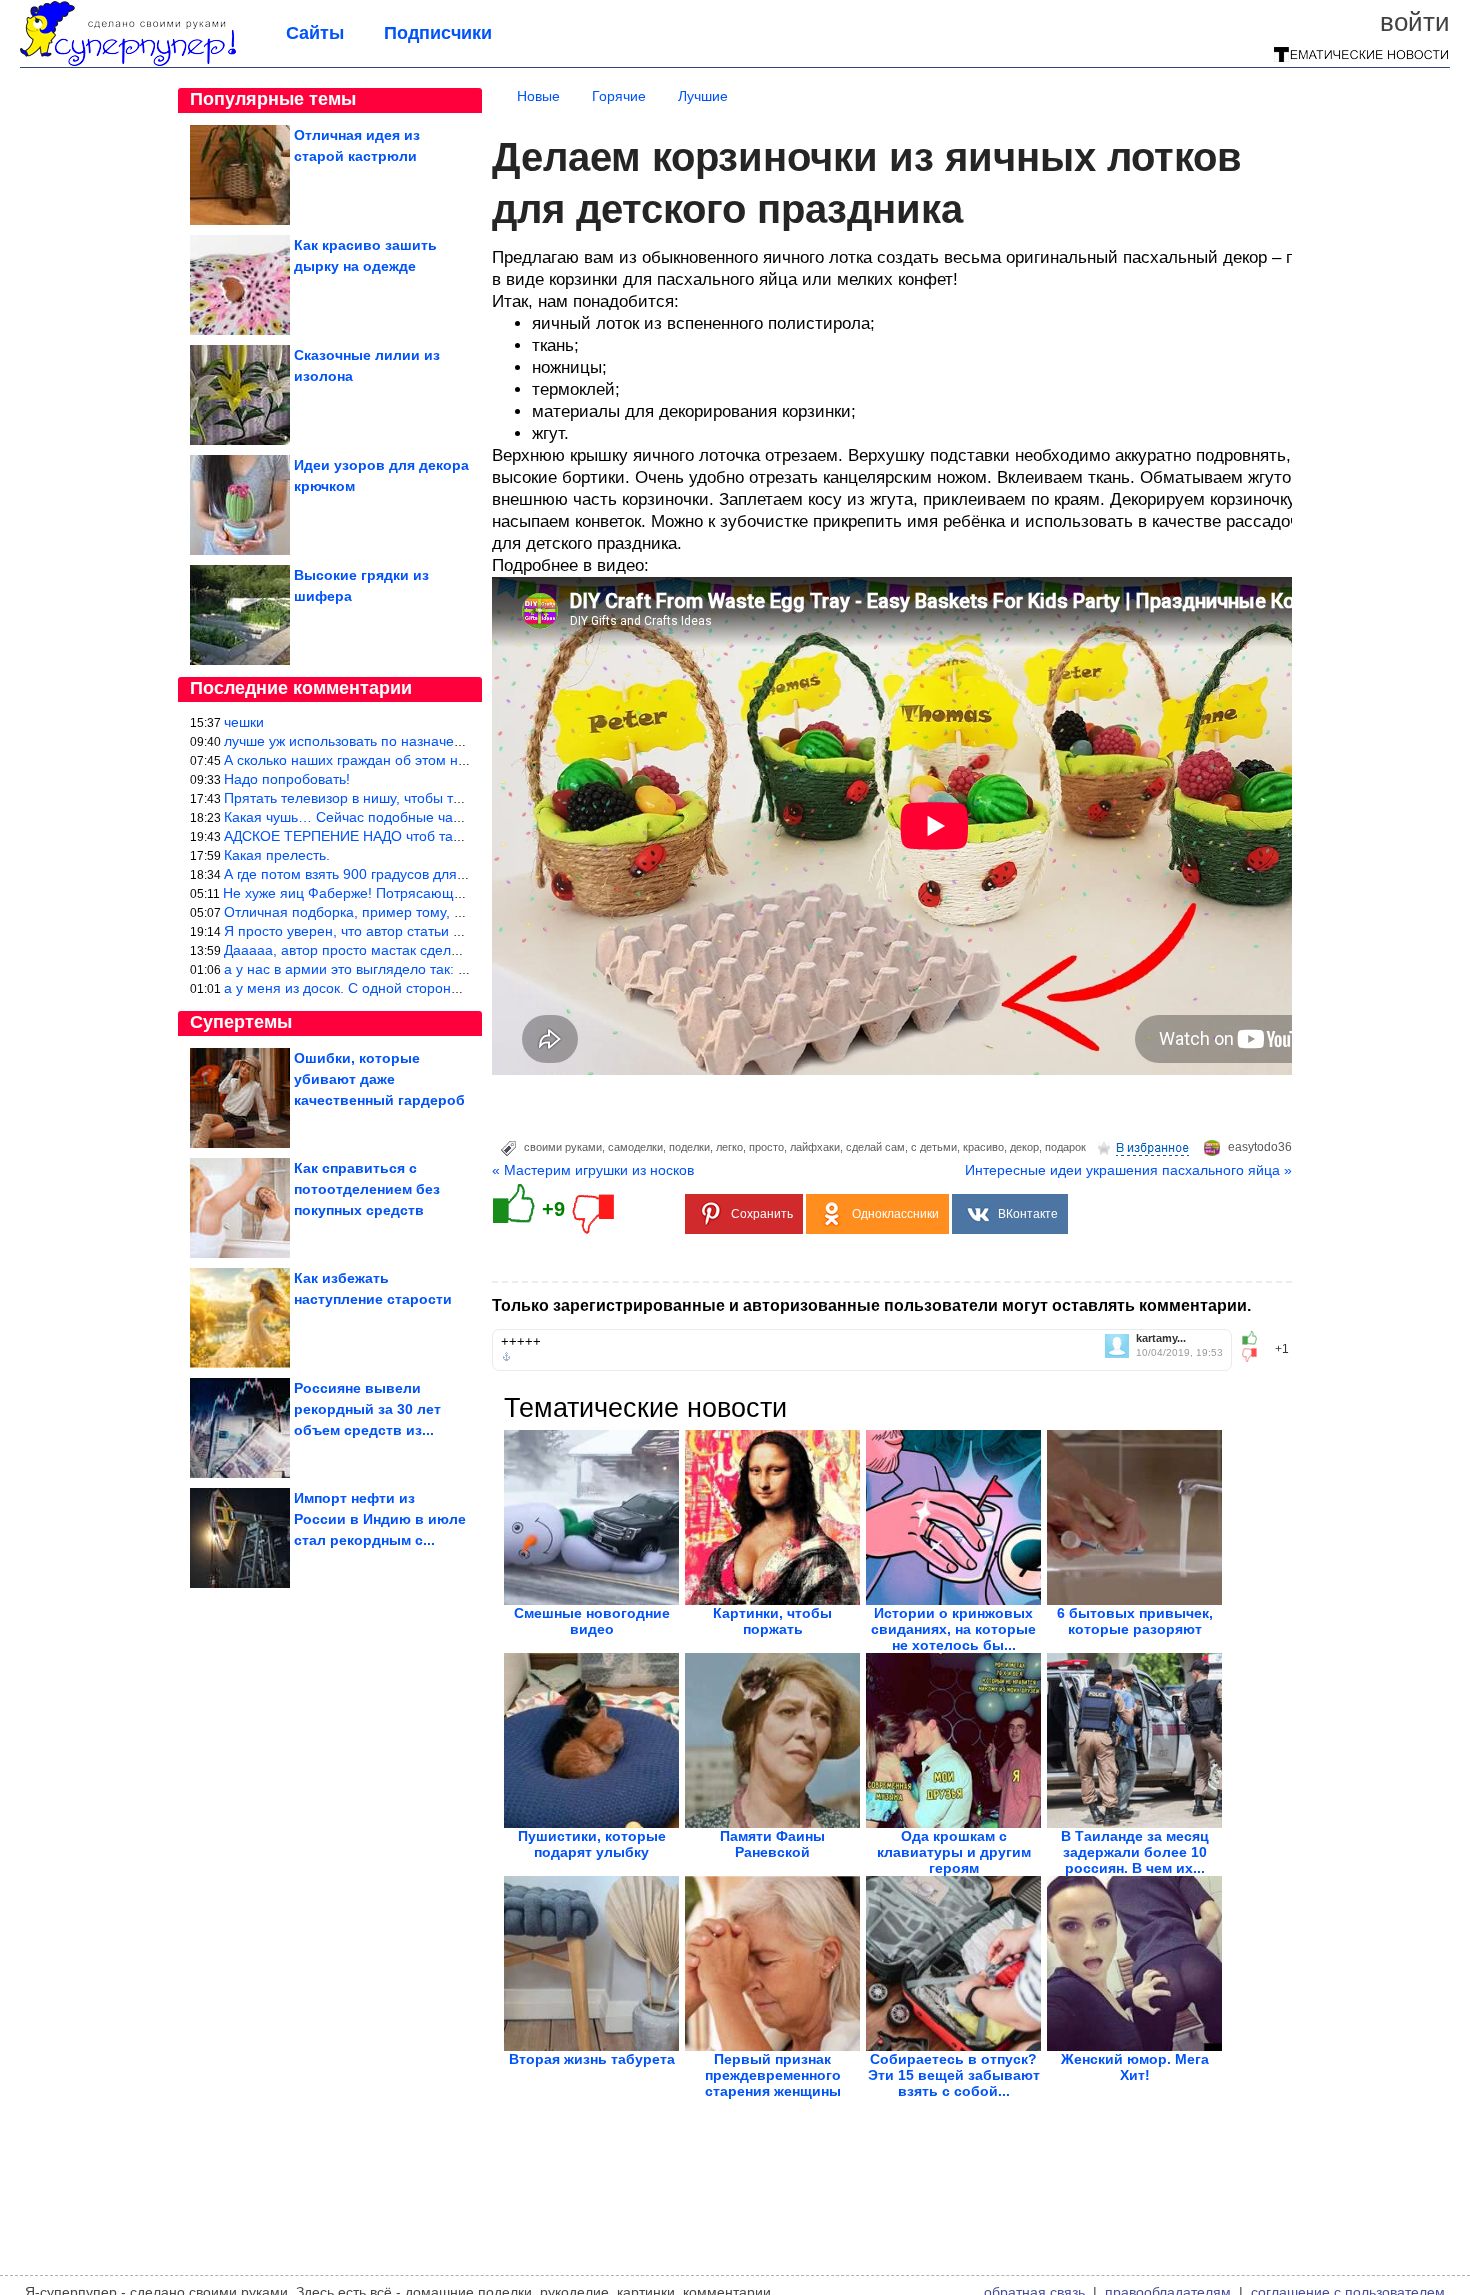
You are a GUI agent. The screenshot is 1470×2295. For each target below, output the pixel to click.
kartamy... (1161, 1338)
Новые (538, 96)
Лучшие (703, 96)
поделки (689, 1147)
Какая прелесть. (277, 855)
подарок (1065, 1147)
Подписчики (438, 33)
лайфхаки (815, 1147)
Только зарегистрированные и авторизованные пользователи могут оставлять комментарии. (871, 1305)
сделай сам (875, 1147)
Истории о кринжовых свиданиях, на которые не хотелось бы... (953, 1629)
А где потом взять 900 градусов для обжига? (369, 874)
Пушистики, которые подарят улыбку (592, 1844)
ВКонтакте (1028, 1214)
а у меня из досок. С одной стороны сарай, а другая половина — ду (448, 988)
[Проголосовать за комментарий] (1255, 1355)
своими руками (563, 1147)
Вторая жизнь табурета (592, 2059)
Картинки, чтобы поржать (772, 1621)
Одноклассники (895, 1214)
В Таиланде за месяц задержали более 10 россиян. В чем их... (1135, 1852)
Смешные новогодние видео (592, 1621)
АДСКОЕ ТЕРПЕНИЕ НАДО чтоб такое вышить (376, 836)
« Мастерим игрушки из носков (593, 1170)
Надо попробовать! (287, 779)
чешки (244, 722)
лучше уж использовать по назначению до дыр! (379, 741)
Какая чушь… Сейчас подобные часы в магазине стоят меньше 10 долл (460, 817)
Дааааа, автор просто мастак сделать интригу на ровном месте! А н (447, 950)
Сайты (315, 33)
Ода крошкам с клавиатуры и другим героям (954, 1852)
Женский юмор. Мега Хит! (1135, 2067)
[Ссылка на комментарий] (506, 1357)
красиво (983, 1147)
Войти (1415, 22)
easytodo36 (1260, 1147)
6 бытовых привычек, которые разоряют (1135, 1621)
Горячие (619, 96)
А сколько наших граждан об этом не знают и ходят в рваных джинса (450, 760)
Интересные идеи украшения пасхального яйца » (1128, 1170)
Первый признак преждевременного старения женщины (773, 2075)
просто (766, 1147)
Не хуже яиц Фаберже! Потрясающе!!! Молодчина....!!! (402, 893)
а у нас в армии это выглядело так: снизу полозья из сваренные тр (443, 969)
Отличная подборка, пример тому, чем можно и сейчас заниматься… (452, 912)
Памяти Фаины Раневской (772, 1844)
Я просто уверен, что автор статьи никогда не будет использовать (440, 931)
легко (729, 1147)
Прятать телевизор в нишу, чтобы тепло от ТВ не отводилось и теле (447, 798)
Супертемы (241, 1022)
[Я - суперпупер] (128, 62)
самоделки (635, 1147)
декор (1024, 1147)
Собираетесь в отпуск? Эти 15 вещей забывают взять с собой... (954, 2075)
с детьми (934, 1147)
